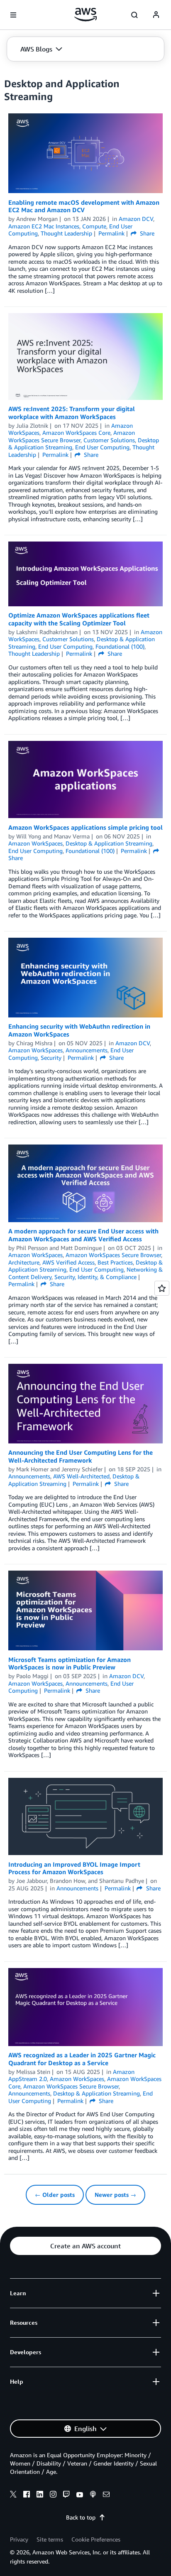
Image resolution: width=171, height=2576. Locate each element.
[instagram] (53, 2495)
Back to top (81, 2517)
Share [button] (146, 233)
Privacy (19, 2539)
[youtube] (80, 2495)
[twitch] (66, 2495)
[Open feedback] (162, 1288)
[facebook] (27, 2495)
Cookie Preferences (96, 2539)
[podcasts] (93, 2495)
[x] (13, 2495)
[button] (41, 49)
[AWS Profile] (156, 15)
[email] (106, 2495)
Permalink (111, 233)
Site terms (50, 2539)
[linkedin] (40, 2495)
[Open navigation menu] (13, 15)
